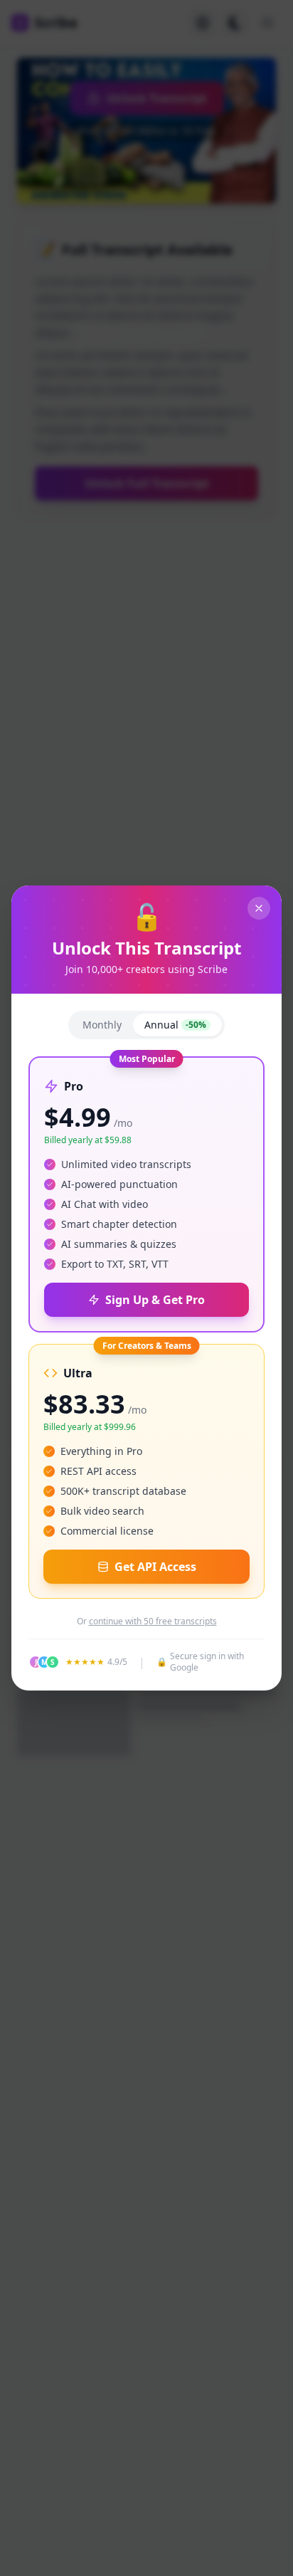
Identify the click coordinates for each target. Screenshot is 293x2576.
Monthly (102, 1025)
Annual (175, 1025)
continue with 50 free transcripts (153, 1621)
